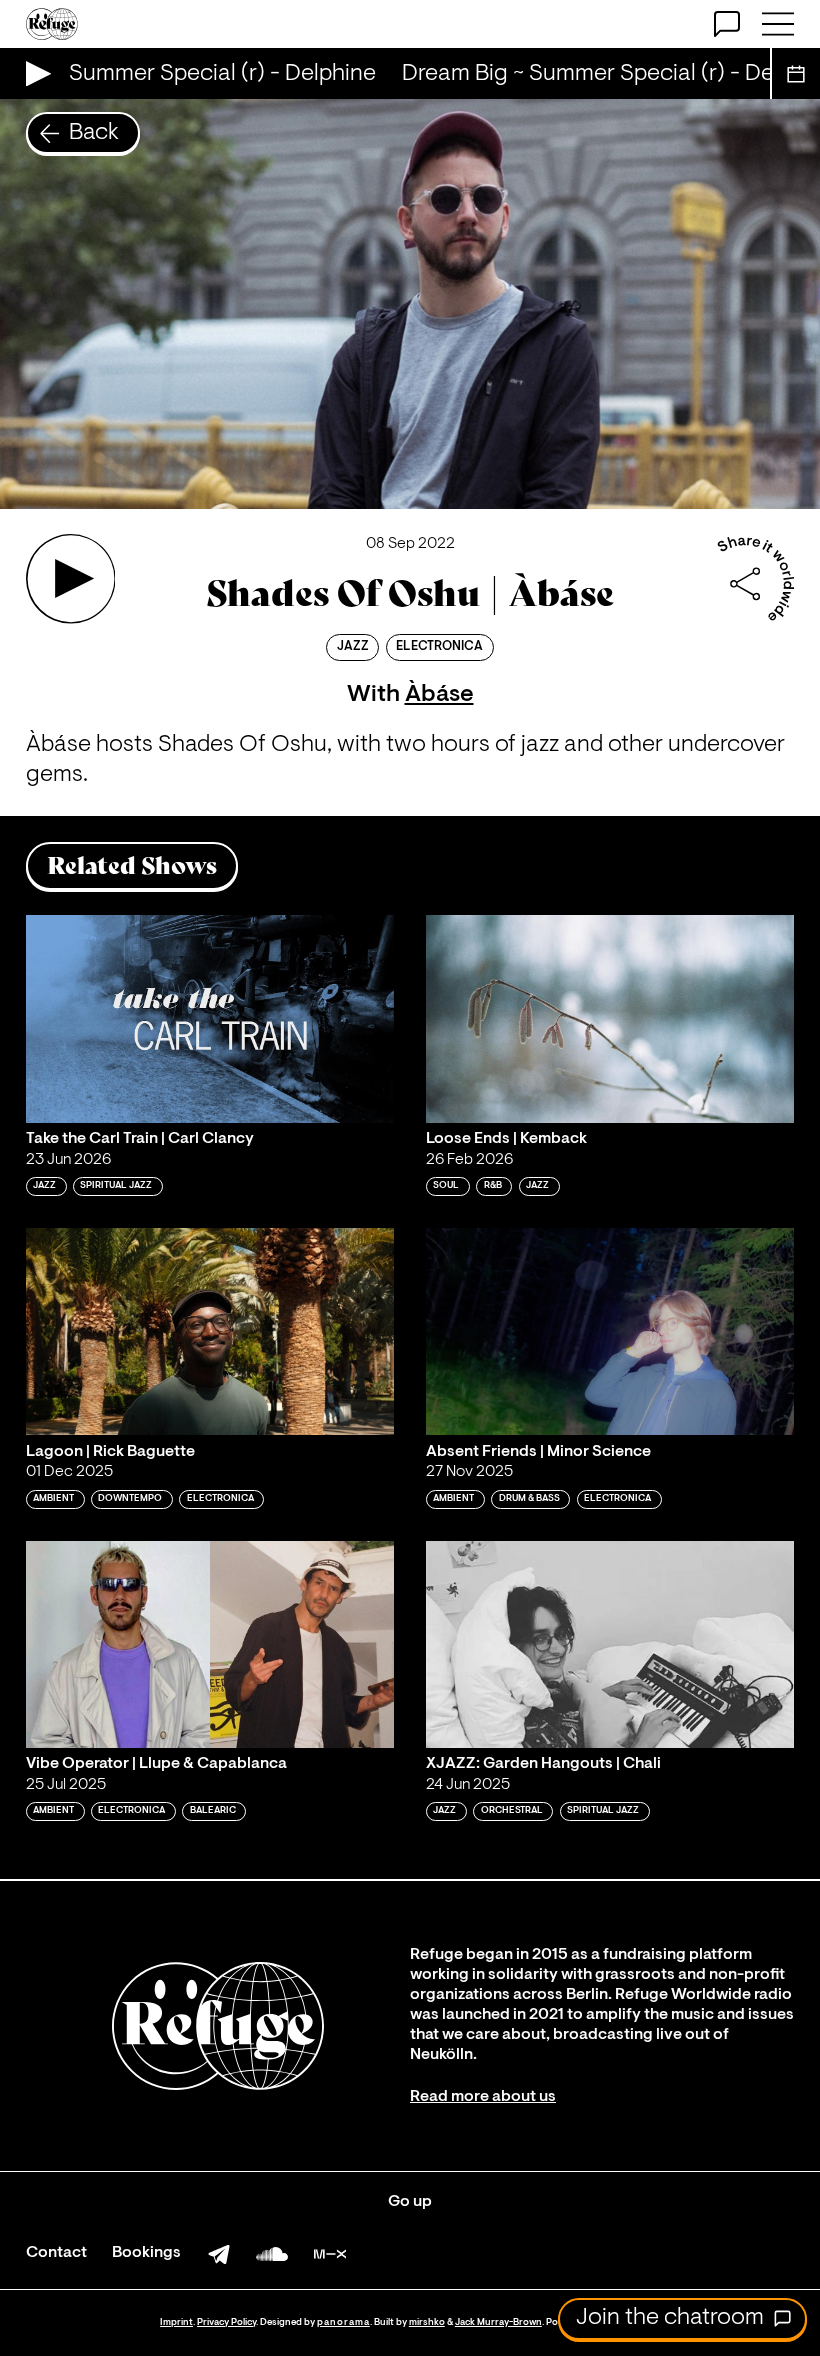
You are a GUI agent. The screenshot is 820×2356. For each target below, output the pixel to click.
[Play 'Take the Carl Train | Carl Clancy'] (210, 1018)
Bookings (146, 2253)
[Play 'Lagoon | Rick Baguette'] (210, 1331)
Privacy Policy (226, 2322)
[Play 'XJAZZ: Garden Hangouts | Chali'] (610, 1644)
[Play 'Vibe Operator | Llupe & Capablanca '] (210, 1644)
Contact (56, 2253)
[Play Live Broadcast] (33, 73)
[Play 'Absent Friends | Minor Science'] (610, 1331)
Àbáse (439, 695)
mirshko (427, 2322)
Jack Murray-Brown (498, 2322)
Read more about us (483, 2097)
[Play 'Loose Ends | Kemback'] (610, 1018)
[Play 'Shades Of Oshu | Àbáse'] (71, 579)
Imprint (176, 2322)
